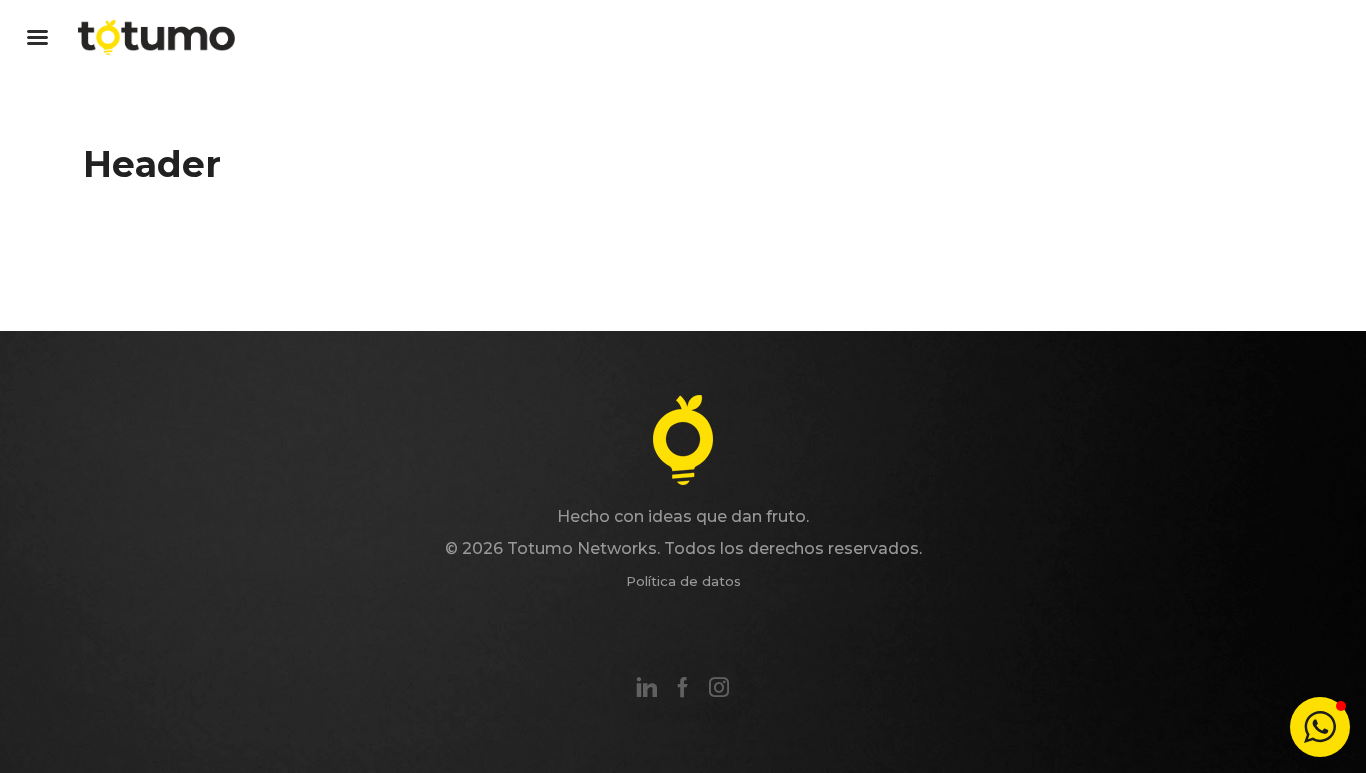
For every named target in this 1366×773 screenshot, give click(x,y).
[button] (1320, 727)
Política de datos (683, 581)
